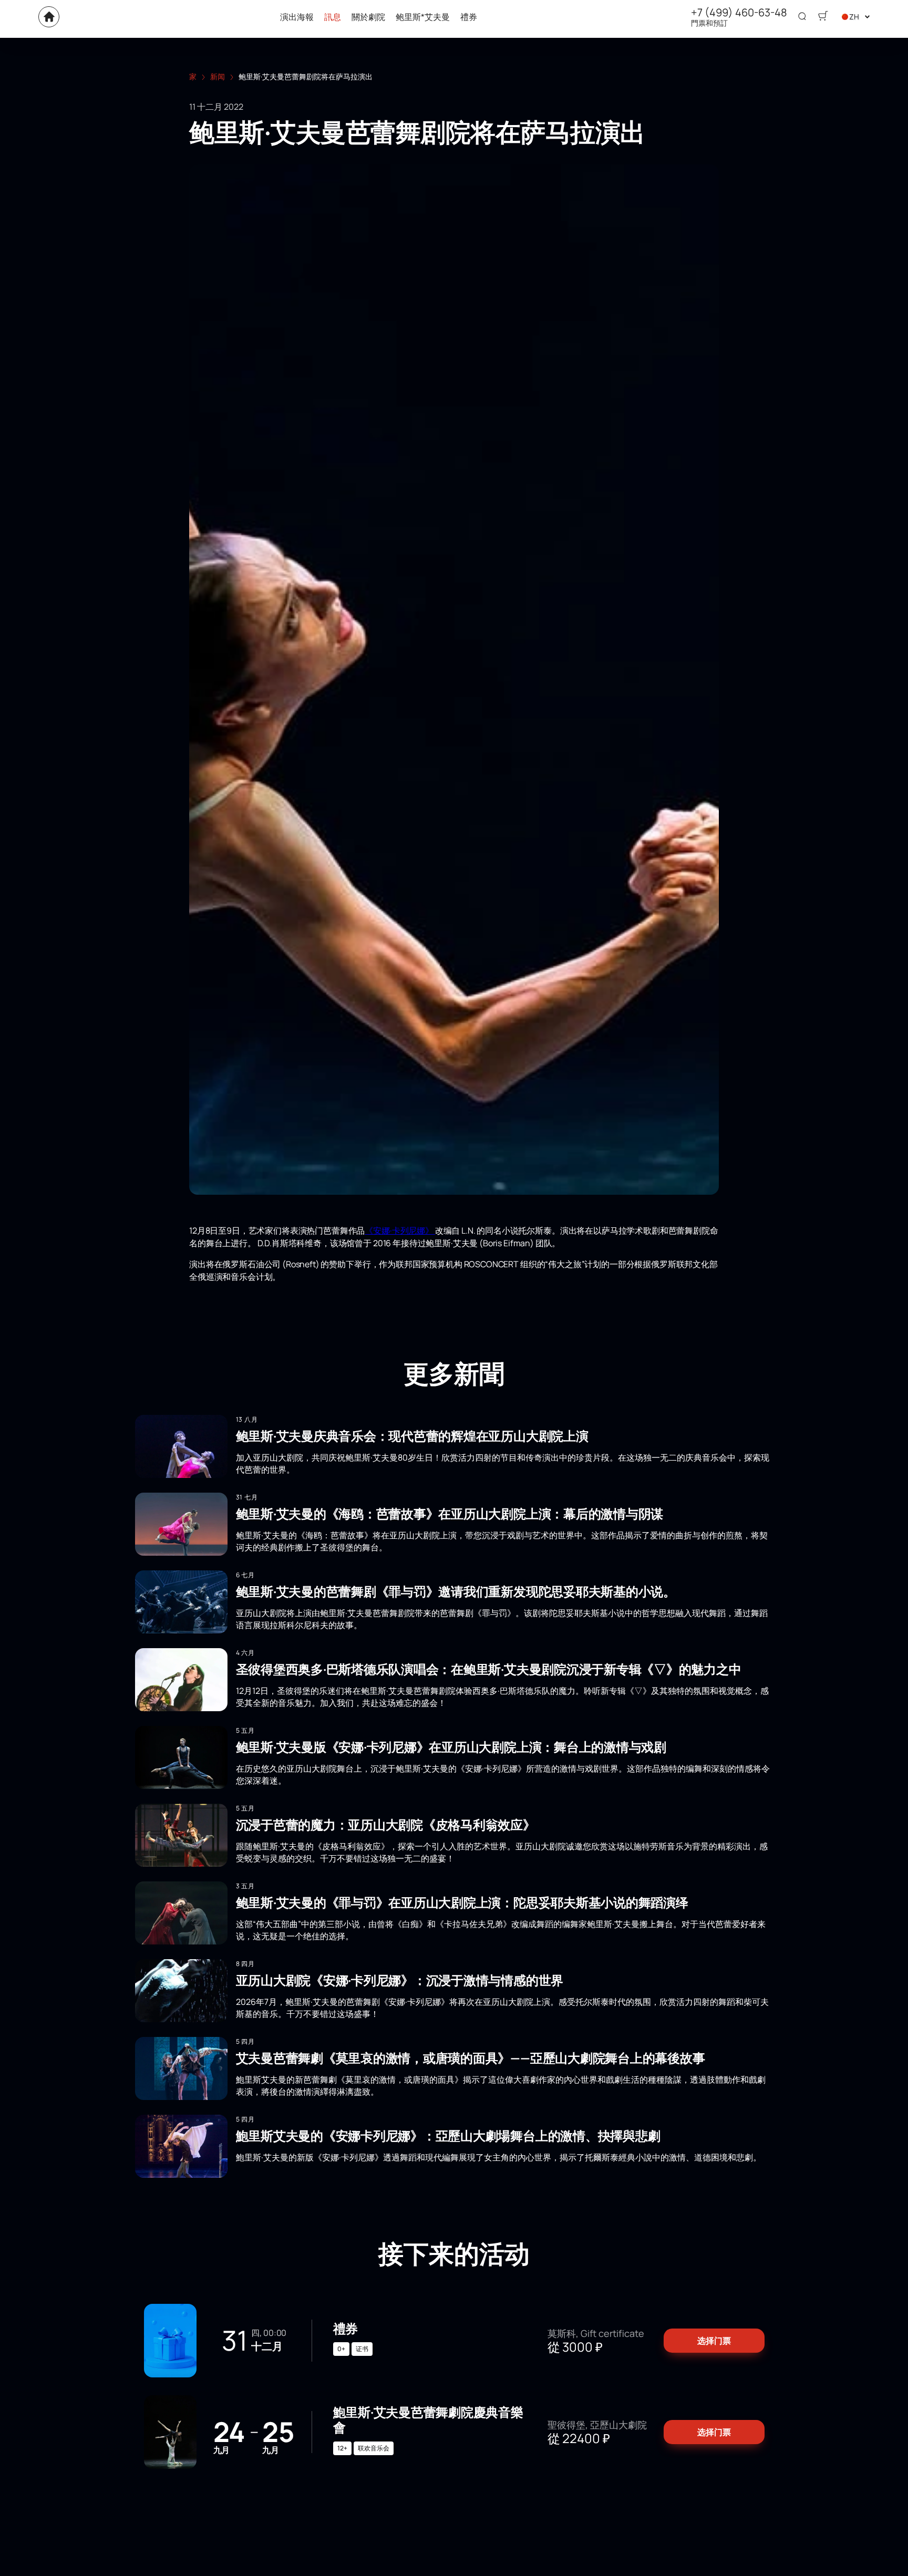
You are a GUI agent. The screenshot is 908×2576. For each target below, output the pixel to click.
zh (854, 17)
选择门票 (714, 2341)
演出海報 (297, 17)
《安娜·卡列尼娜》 (400, 1230)
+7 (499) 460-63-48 (739, 13)
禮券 (469, 17)
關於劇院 (368, 17)
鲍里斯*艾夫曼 (423, 17)
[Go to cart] (823, 17)
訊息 (333, 17)
